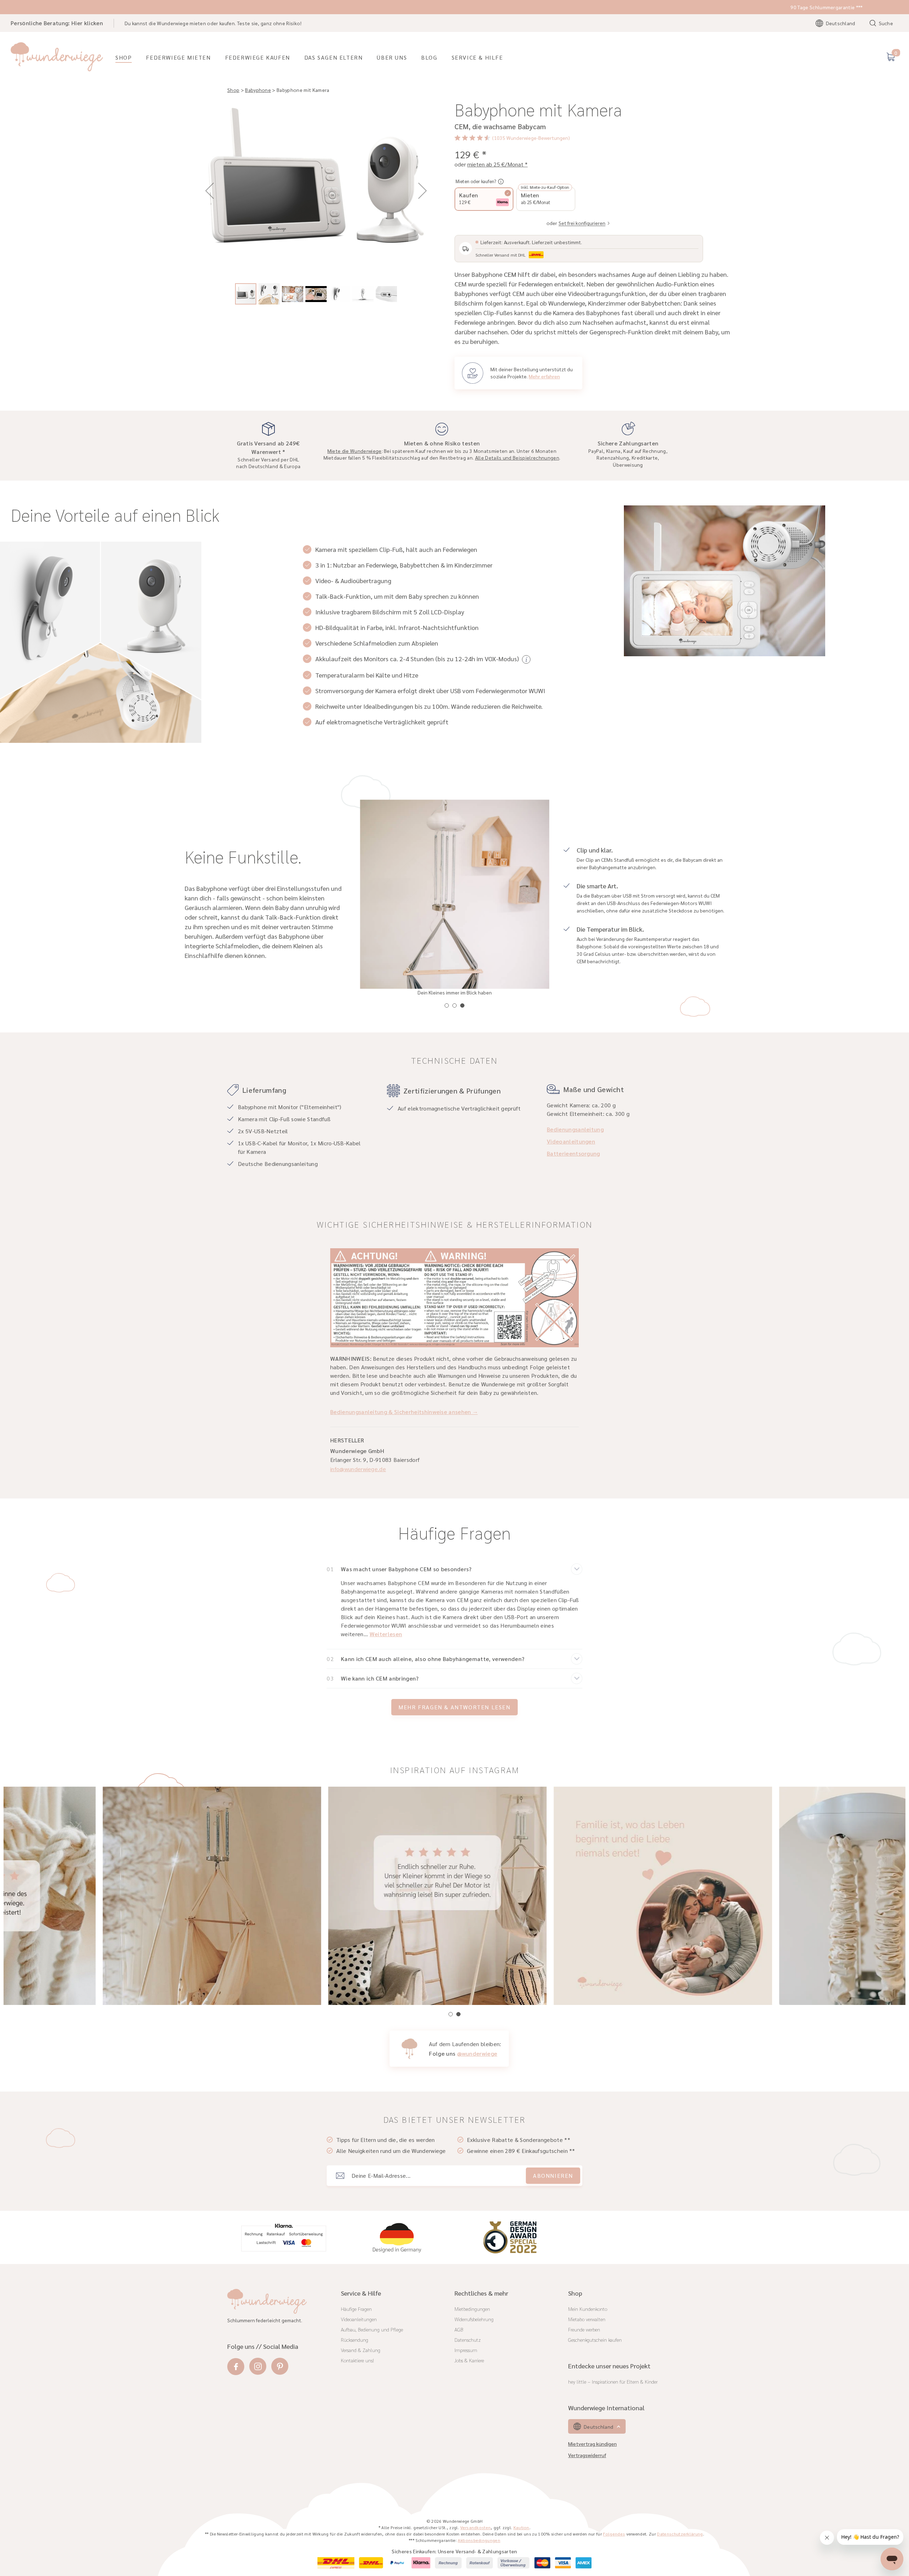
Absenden (383, 1338)
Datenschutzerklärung (404, 1364)
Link (366, 1364)
